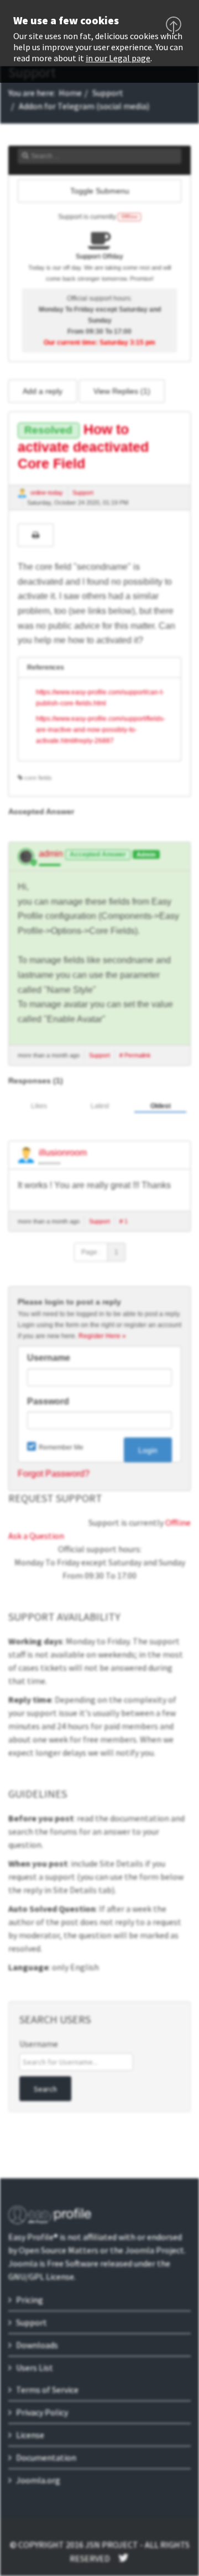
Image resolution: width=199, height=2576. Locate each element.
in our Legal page (118, 58)
